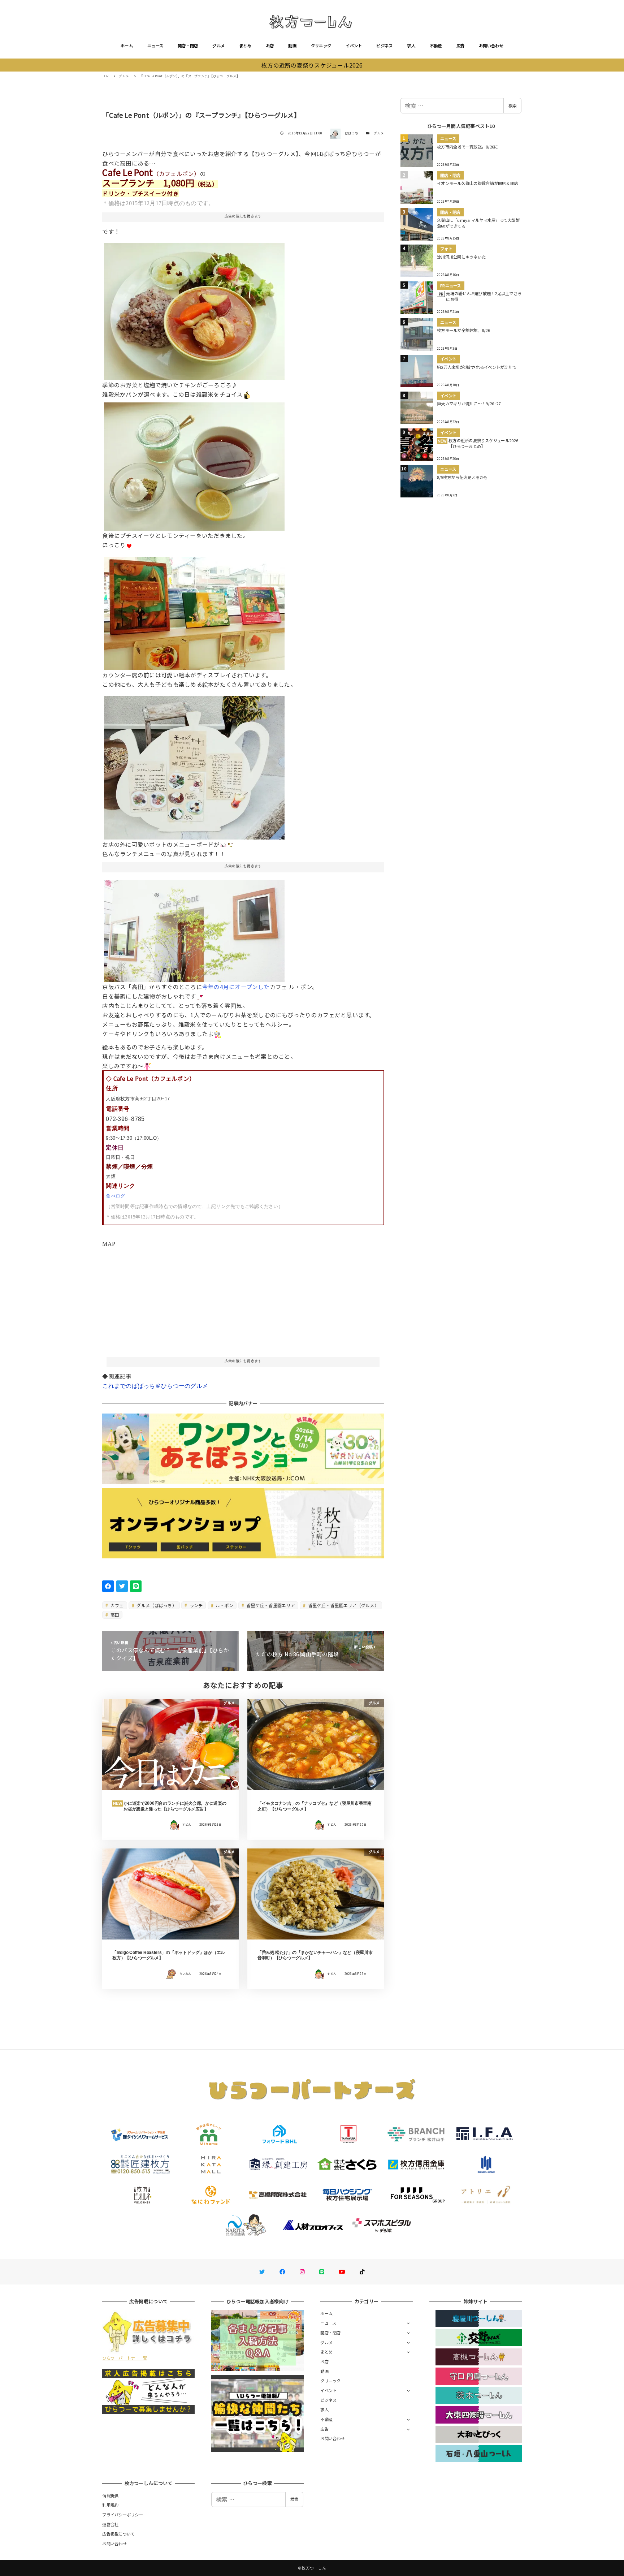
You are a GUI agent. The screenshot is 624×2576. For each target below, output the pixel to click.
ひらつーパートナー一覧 (125, 2358)
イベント (354, 46)
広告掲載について (118, 2534)
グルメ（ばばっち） (156, 1605)
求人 (411, 46)
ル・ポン (224, 1605)
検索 (512, 105)
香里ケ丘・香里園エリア (270, 1605)
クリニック (321, 46)
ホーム (127, 46)
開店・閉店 (188, 46)
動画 (292, 46)
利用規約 (110, 2505)
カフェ (117, 1605)
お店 (270, 46)
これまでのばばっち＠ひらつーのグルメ (155, 1386)
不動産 (436, 46)
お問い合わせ (491, 46)
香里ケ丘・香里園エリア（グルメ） (343, 1605)
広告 (461, 46)
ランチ (195, 1605)
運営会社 (110, 2524)
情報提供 (110, 2495)
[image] (194, 309)
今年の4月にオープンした (236, 987)
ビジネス (384, 46)
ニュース (155, 46)
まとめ (245, 46)
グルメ (218, 46)
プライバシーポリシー (123, 2515)
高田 (114, 1615)
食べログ (115, 1196)
